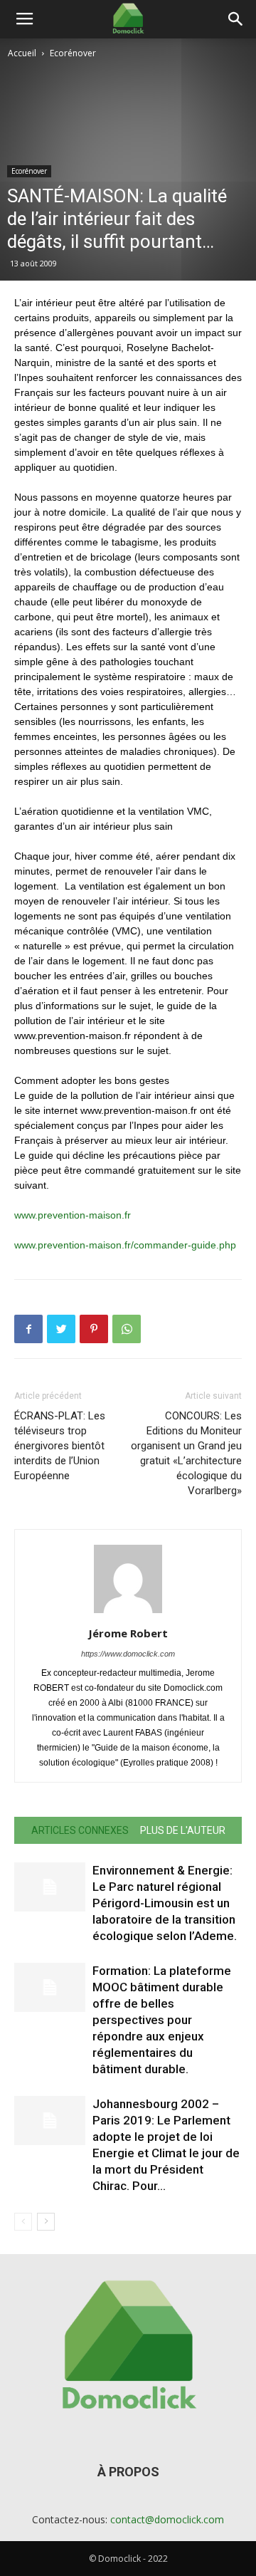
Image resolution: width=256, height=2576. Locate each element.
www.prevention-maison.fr (73, 1215)
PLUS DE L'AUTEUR (183, 1830)
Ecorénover (73, 53)
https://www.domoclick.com (128, 1654)
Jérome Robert (128, 1633)
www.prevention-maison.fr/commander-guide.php (125, 1245)
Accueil (22, 53)
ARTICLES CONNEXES (80, 1830)
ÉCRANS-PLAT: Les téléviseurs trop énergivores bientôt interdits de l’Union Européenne (60, 1446)
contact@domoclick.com (167, 2519)
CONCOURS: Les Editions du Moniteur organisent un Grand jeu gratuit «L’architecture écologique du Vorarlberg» (186, 1453)
